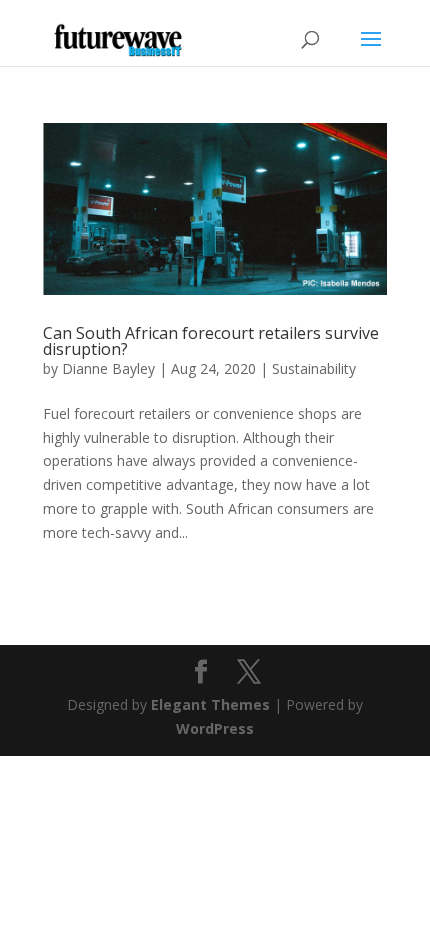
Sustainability (314, 368)
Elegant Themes (210, 704)
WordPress (215, 728)
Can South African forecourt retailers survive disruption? (211, 341)
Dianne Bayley (108, 368)
